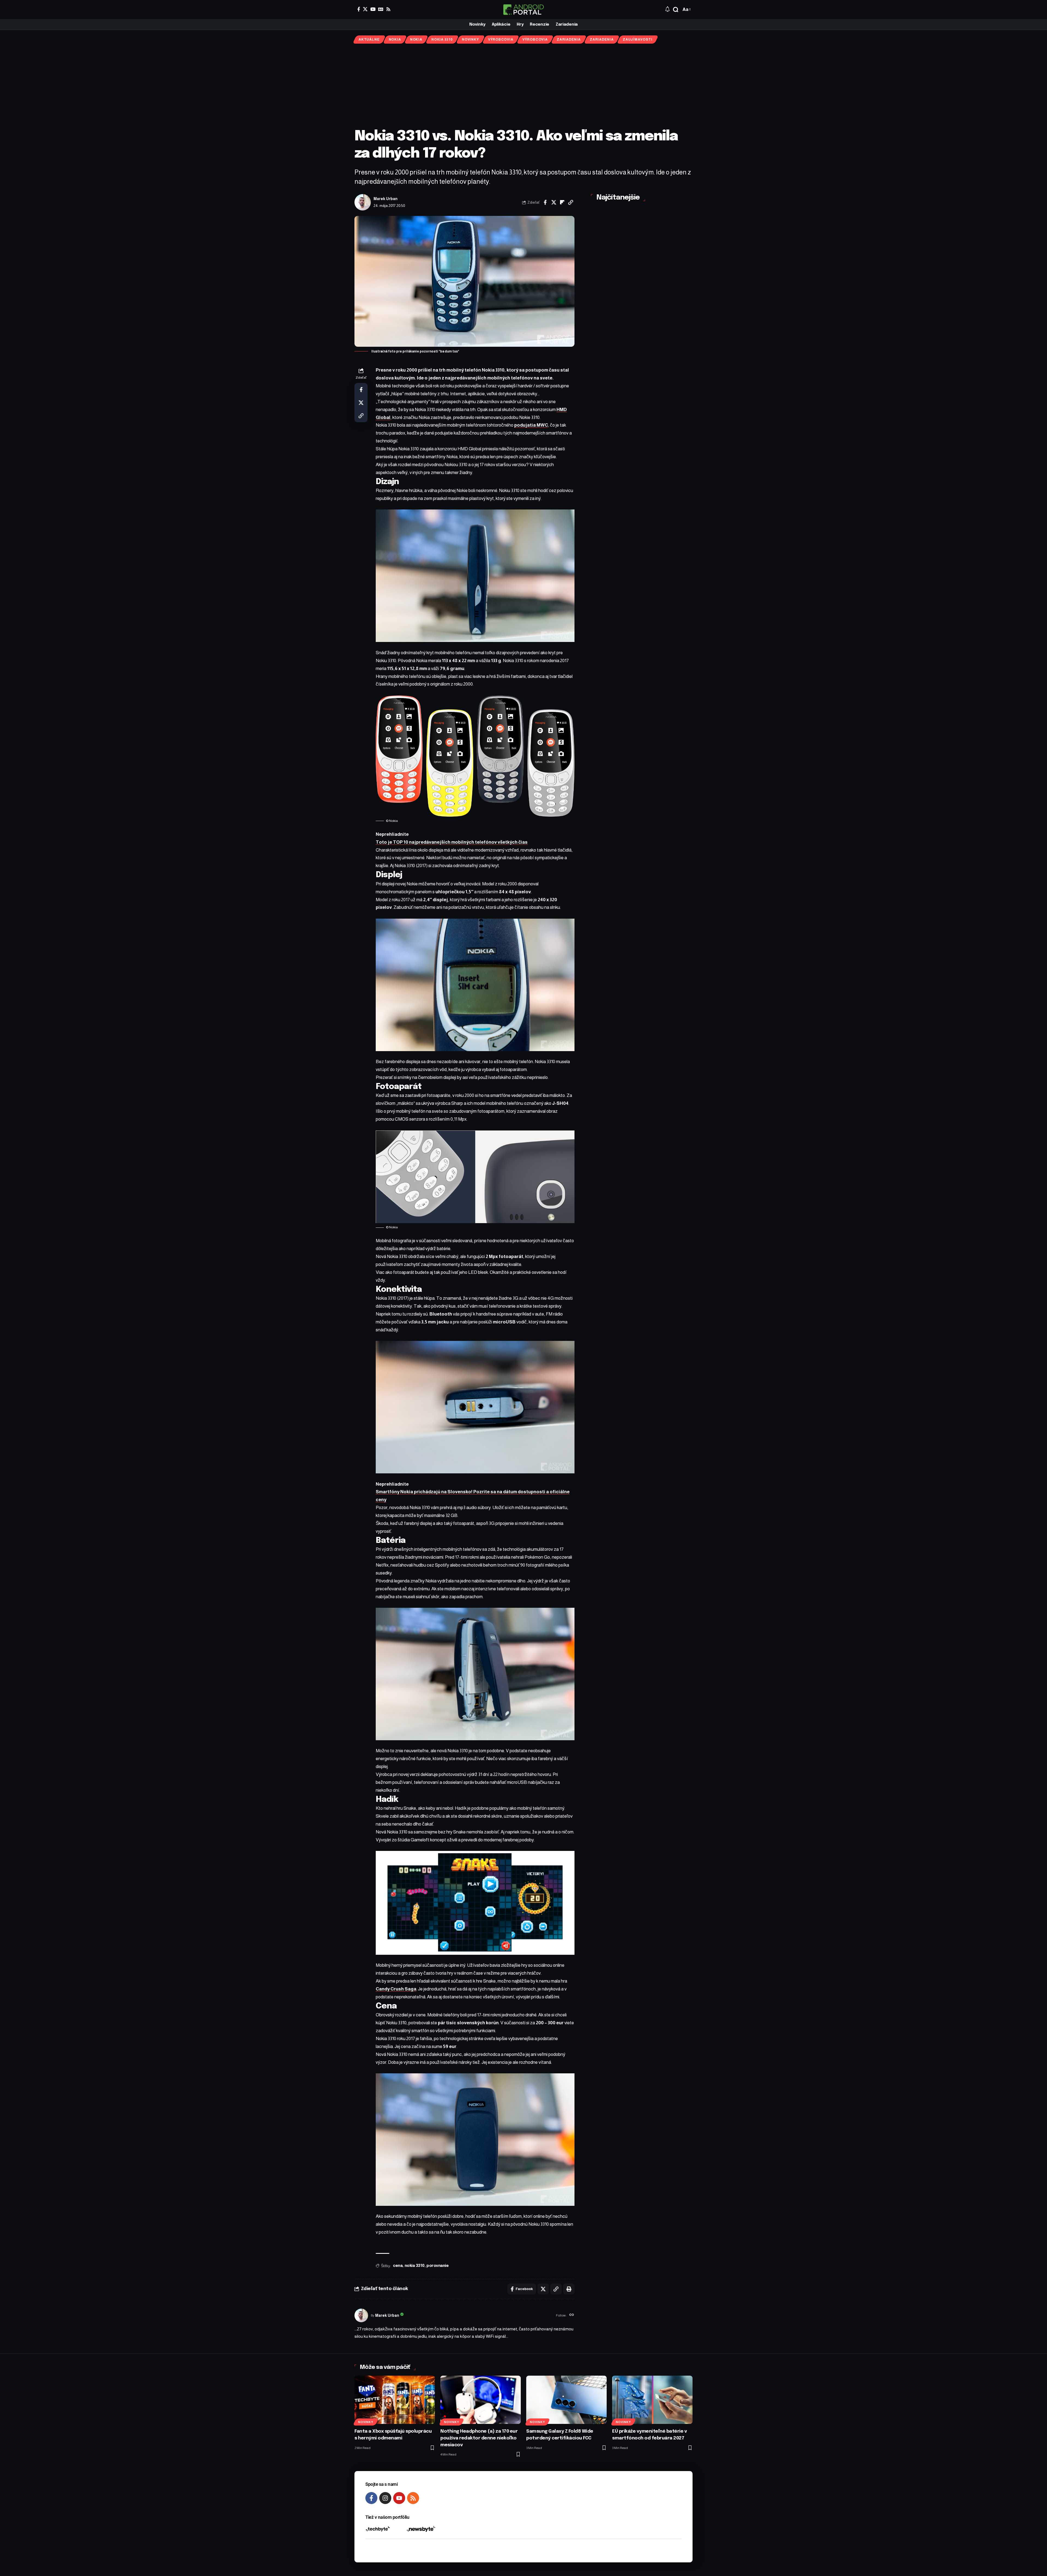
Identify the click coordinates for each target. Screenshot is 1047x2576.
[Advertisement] (523, 86)
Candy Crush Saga (396, 1989)
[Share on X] (554, 202)
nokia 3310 (415, 2266)
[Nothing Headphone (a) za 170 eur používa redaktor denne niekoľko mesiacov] (481, 2400)
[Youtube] (399, 2498)
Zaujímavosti (637, 40)
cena (398, 2266)
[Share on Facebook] (545, 202)
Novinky (470, 40)
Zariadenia (569, 40)
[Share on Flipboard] (562, 202)
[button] (676, 10)
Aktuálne (369, 40)
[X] (365, 9)
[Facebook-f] (371, 2498)
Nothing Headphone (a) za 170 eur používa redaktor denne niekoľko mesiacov (479, 2438)
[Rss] (388, 9)
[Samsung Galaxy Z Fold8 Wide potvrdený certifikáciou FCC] (566, 2400)
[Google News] (381, 9)
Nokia (395, 40)
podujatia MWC (531, 425)
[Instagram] (385, 2498)
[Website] (572, 2315)
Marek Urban (386, 199)
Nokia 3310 (442, 40)
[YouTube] (373, 9)
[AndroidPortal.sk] (523, 10)
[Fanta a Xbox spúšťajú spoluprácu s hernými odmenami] (395, 2400)
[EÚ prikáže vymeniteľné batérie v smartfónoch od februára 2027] (652, 2400)
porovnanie (437, 2266)
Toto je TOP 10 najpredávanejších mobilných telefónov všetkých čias (452, 842)
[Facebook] (359, 9)
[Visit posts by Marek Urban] (363, 202)
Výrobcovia (501, 40)
